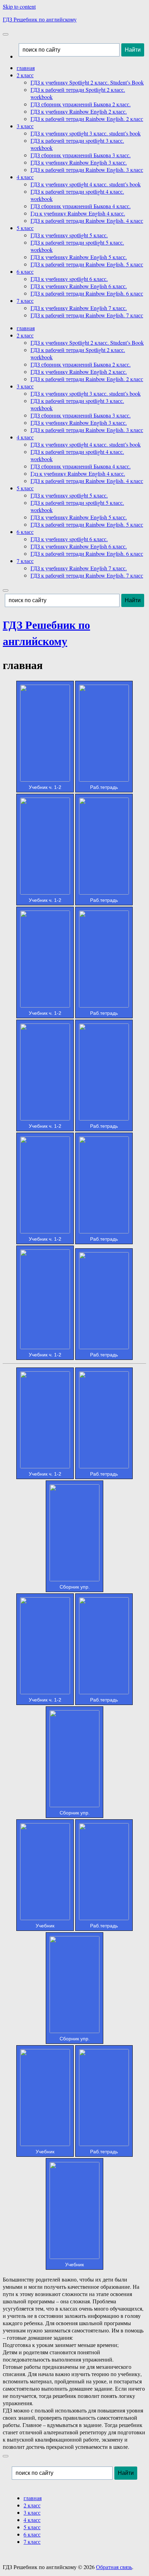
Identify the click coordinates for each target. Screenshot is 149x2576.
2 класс (25, 75)
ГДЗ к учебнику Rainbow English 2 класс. (79, 111)
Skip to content (19, 6)
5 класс (25, 228)
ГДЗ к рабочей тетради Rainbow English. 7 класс (87, 315)
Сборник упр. (75, 1587)
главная (26, 68)
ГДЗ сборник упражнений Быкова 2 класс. (81, 104)
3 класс (25, 126)
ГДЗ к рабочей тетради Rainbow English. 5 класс (87, 264)
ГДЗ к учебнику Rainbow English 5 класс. (79, 257)
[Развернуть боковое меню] (6, 2456)
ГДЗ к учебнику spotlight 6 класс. (69, 279)
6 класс (25, 271)
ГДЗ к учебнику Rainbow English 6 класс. (79, 286)
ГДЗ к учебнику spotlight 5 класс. (69, 235)
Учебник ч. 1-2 (45, 787)
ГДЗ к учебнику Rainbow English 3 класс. (79, 162)
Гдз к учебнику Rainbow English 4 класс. (78, 213)
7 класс (25, 301)
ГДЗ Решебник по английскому (40, 19)
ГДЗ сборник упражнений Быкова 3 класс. (81, 155)
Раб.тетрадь (104, 787)
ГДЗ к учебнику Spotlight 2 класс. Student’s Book (87, 82)
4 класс (25, 177)
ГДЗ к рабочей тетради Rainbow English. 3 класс (87, 170)
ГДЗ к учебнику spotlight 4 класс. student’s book (86, 184)
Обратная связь (114, 2567)
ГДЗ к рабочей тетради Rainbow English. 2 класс (87, 119)
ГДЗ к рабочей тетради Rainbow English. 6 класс (87, 293)
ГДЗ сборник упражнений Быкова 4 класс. (81, 206)
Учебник (45, 1926)
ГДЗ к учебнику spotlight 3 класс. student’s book (86, 133)
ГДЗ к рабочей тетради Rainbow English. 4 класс (87, 221)
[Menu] (6, 34)
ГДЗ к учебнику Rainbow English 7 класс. (79, 308)
